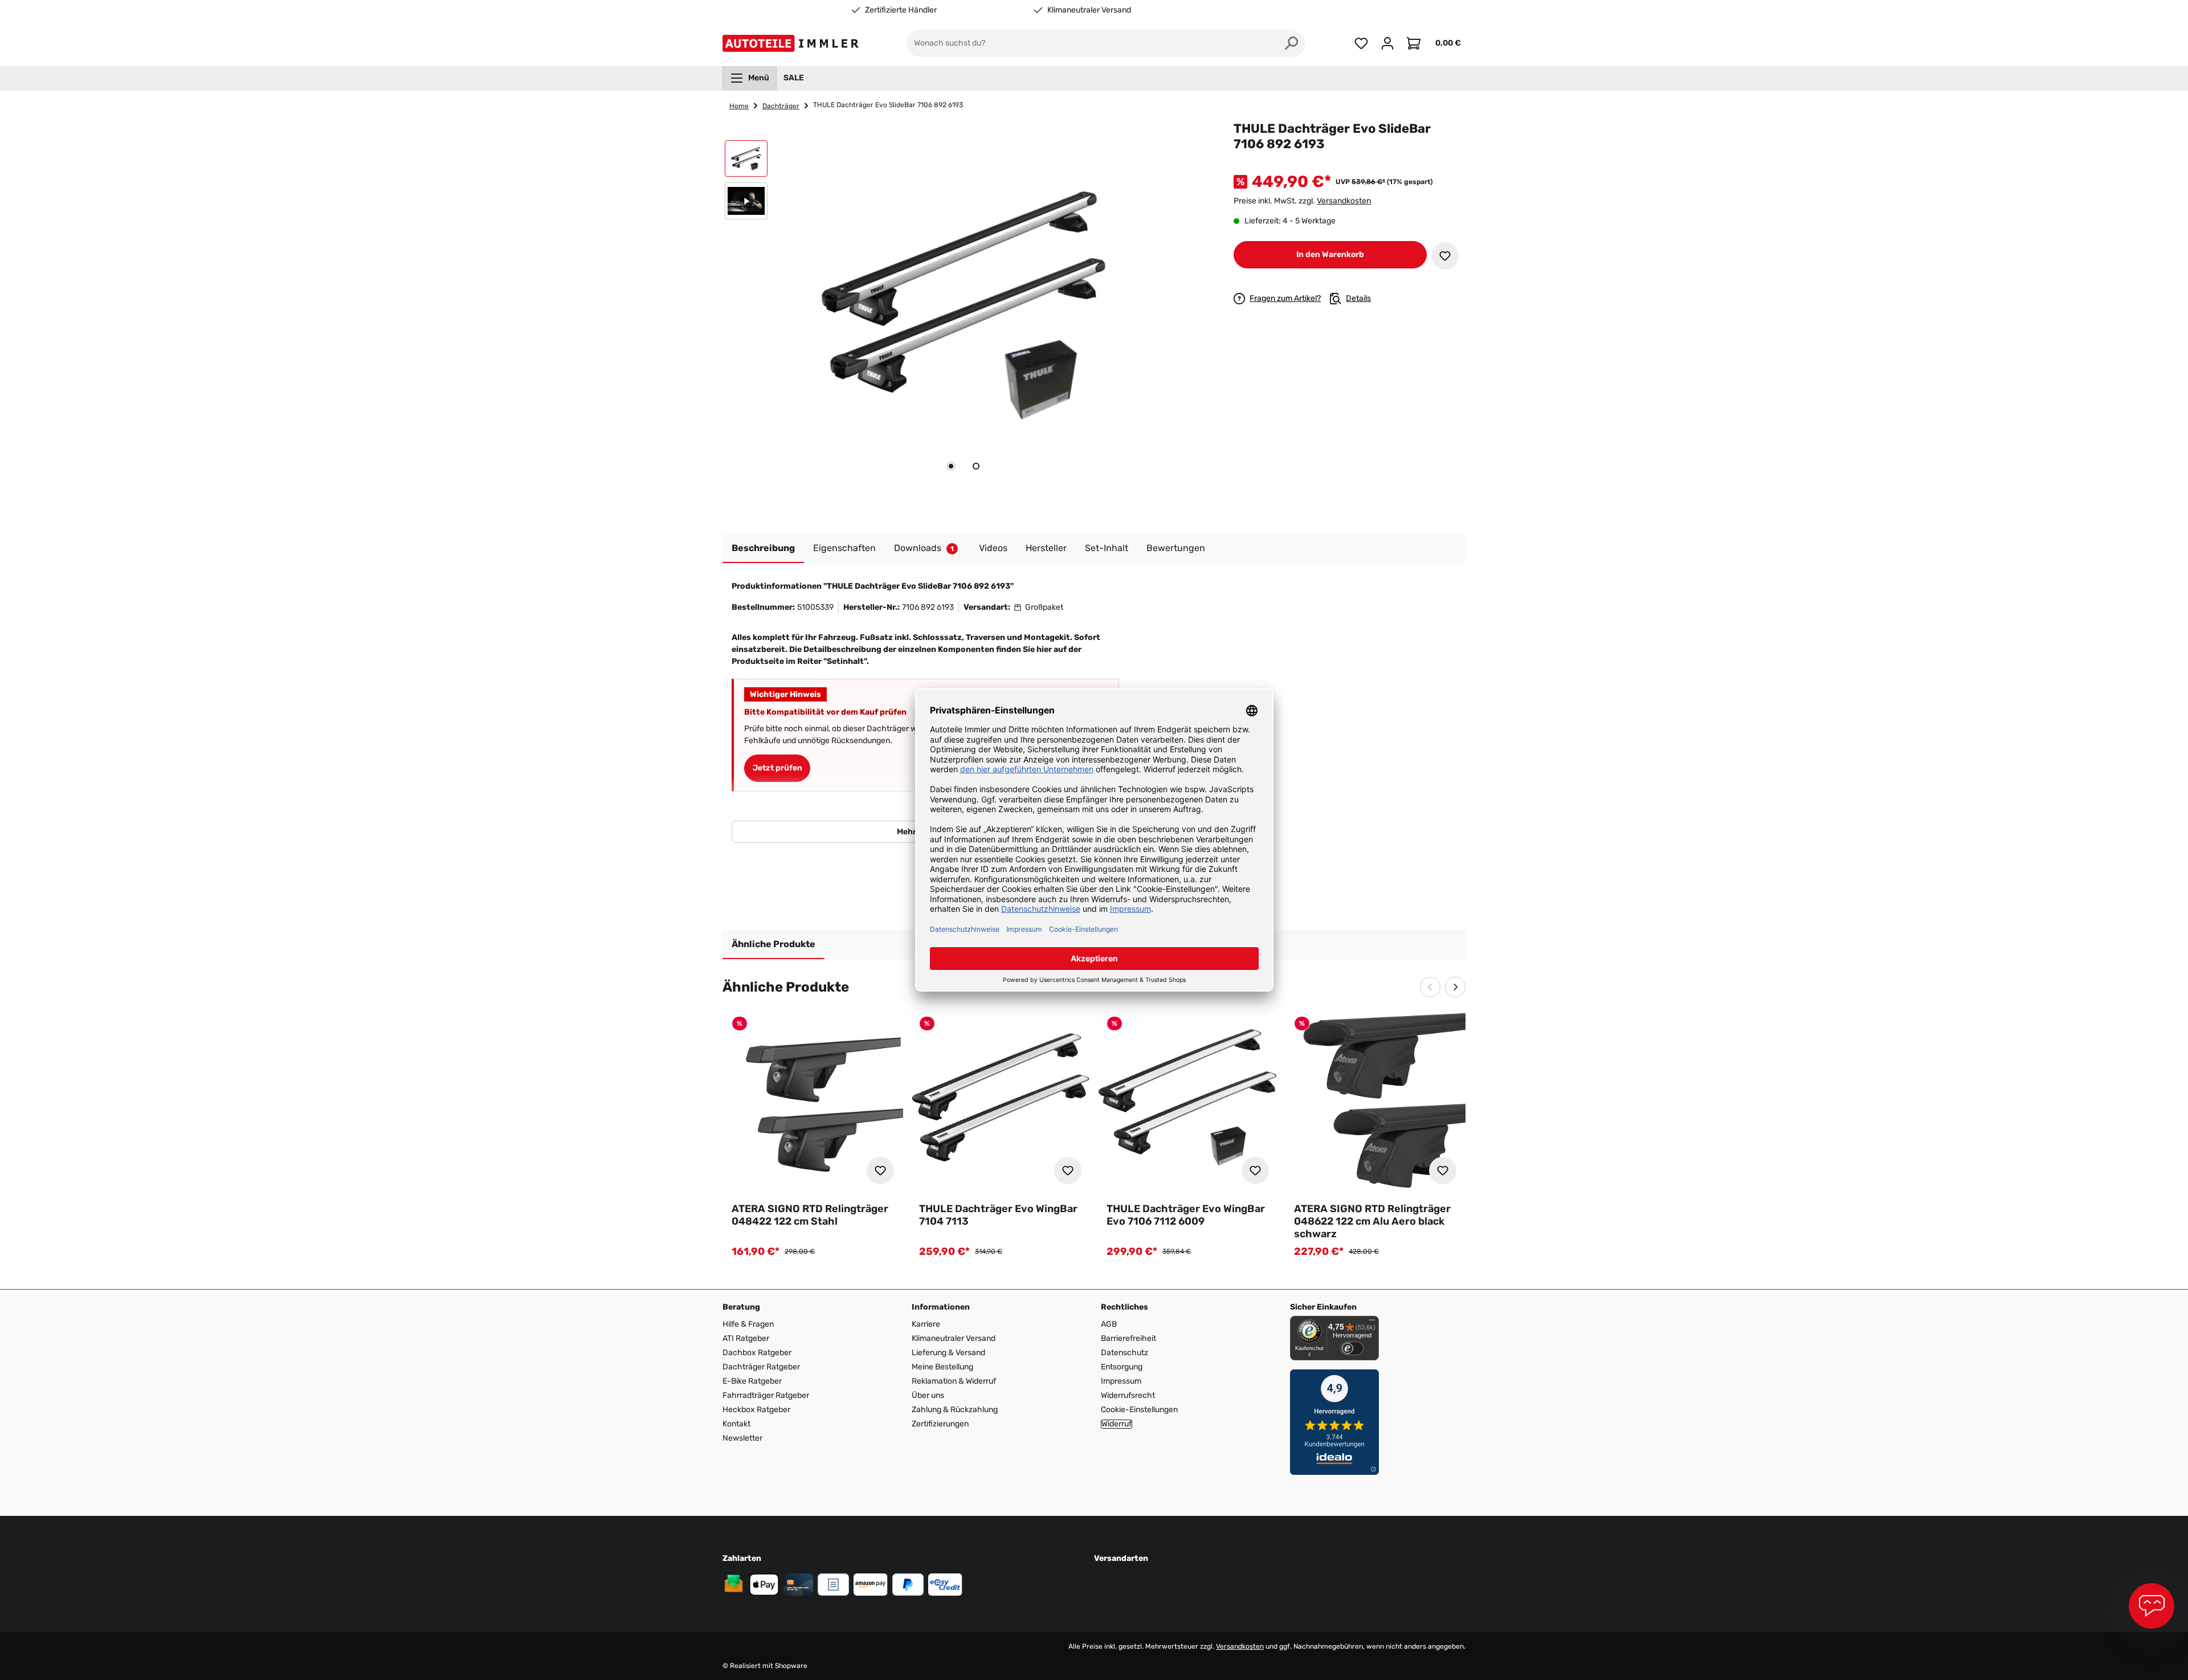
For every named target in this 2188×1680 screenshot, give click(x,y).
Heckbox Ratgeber (756, 1410)
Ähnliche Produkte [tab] (773, 944)
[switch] (1352, 1348)
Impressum (1121, 1381)
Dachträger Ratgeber (761, 1367)
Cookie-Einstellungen (1139, 1410)
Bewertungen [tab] (1176, 548)
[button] (746, 161)
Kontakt (736, 1424)
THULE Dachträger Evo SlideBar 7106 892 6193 (888, 105)
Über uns (928, 1395)
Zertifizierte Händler (901, 10)
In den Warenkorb (1330, 254)
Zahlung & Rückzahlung (955, 1410)
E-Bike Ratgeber (752, 1381)
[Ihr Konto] (1387, 43)
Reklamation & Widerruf (954, 1381)
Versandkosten (1344, 201)
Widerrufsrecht (1128, 1395)
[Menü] (1372, 1323)
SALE (794, 78)
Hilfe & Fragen (748, 1324)
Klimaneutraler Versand (1089, 10)
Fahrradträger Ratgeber (766, 1395)
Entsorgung (1122, 1367)
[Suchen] (1292, 43)
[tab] (951, 466)
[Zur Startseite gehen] (793, 43)
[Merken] (1445, 256)
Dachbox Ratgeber (757, 1353)
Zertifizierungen (940, 1424)
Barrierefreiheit (1128, 1338)
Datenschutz (1124, 1353)
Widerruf (1117, 1424)
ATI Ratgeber (746, 1338)
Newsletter (742, 1438)
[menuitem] (750, 78)
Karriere (926, 1324)
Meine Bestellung (942, 1367)
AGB (1109, 1324)
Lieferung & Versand (948, 1353)
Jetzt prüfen (777, 768)
